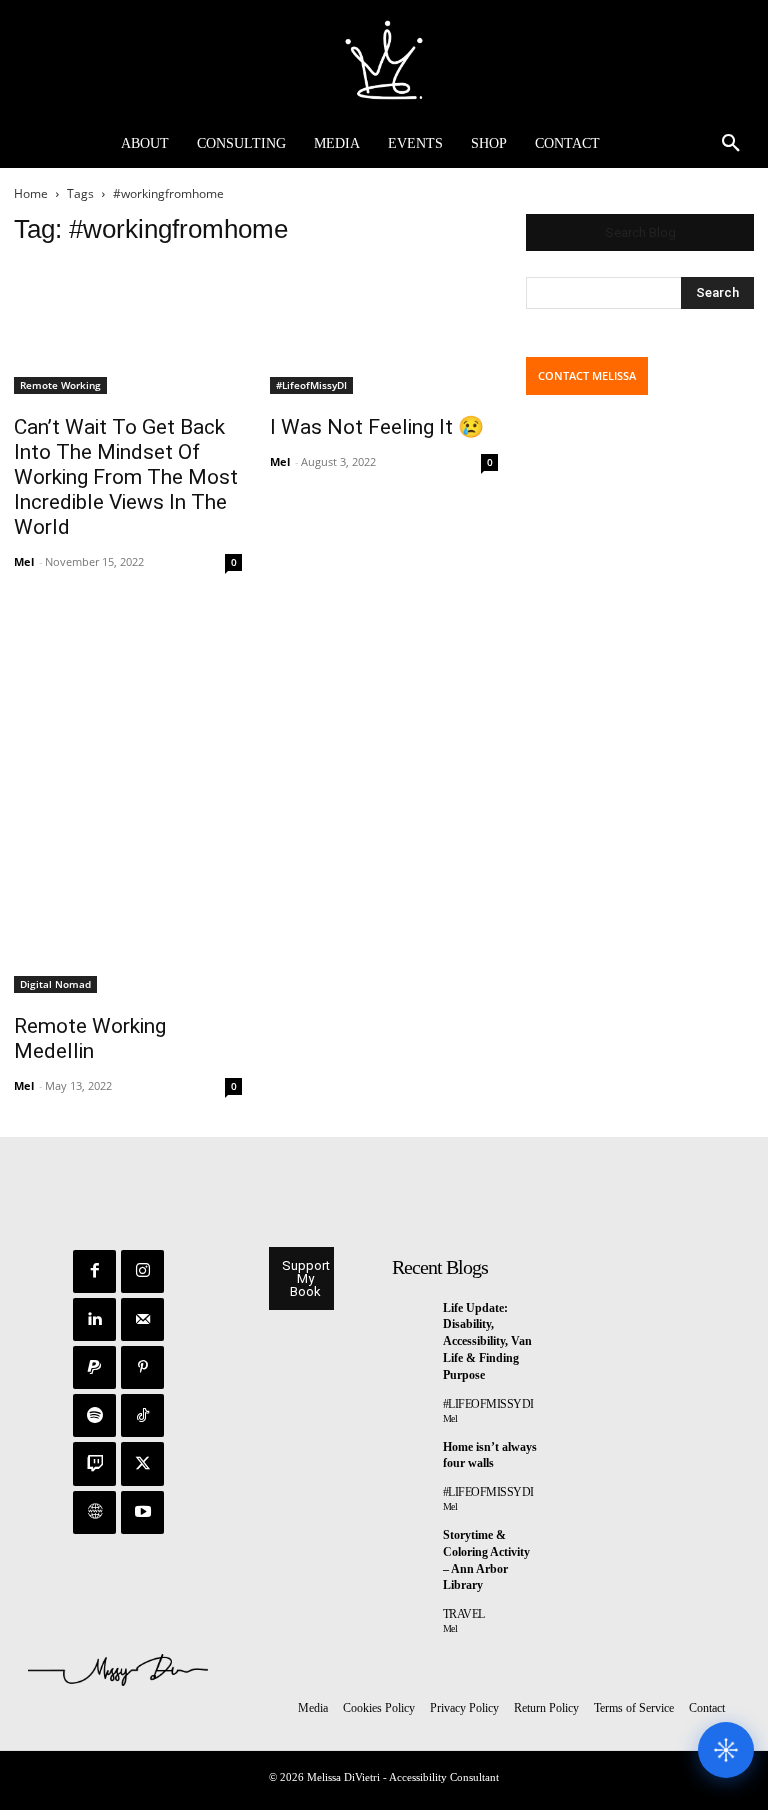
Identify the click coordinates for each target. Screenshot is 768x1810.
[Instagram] (142, 1271)
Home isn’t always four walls (490, 1455)
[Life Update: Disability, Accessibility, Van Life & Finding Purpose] (414, 1312)
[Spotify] (94, 1415)
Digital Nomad (55, 984)
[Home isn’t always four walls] (414, 1451)
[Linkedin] (94, 1319)
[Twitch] (94, 1463)
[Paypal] (94, 1367)
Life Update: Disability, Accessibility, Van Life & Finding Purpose (487, 1341)
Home (31, 193)
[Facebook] (94, 1271)
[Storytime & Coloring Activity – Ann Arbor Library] (414, 1540)
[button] (731, 144)
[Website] (94, 1512)
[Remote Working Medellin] (128, 803)
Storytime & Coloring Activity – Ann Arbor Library (486, 1560)
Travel (464, 1614)
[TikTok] (142, 1415)
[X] (142, 1463)
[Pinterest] (142, 1367)
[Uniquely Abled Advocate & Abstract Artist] (384, 60)
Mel (24, 561)
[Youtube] (142, 1512)
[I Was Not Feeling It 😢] (384, 329)
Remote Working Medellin (90, 1038)
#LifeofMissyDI (311, 385)
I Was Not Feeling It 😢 (377, 427)
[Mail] (142, 1319)
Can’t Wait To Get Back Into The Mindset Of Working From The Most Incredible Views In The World (126, 477)
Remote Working (60, 385)
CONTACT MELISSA (587, 375)
